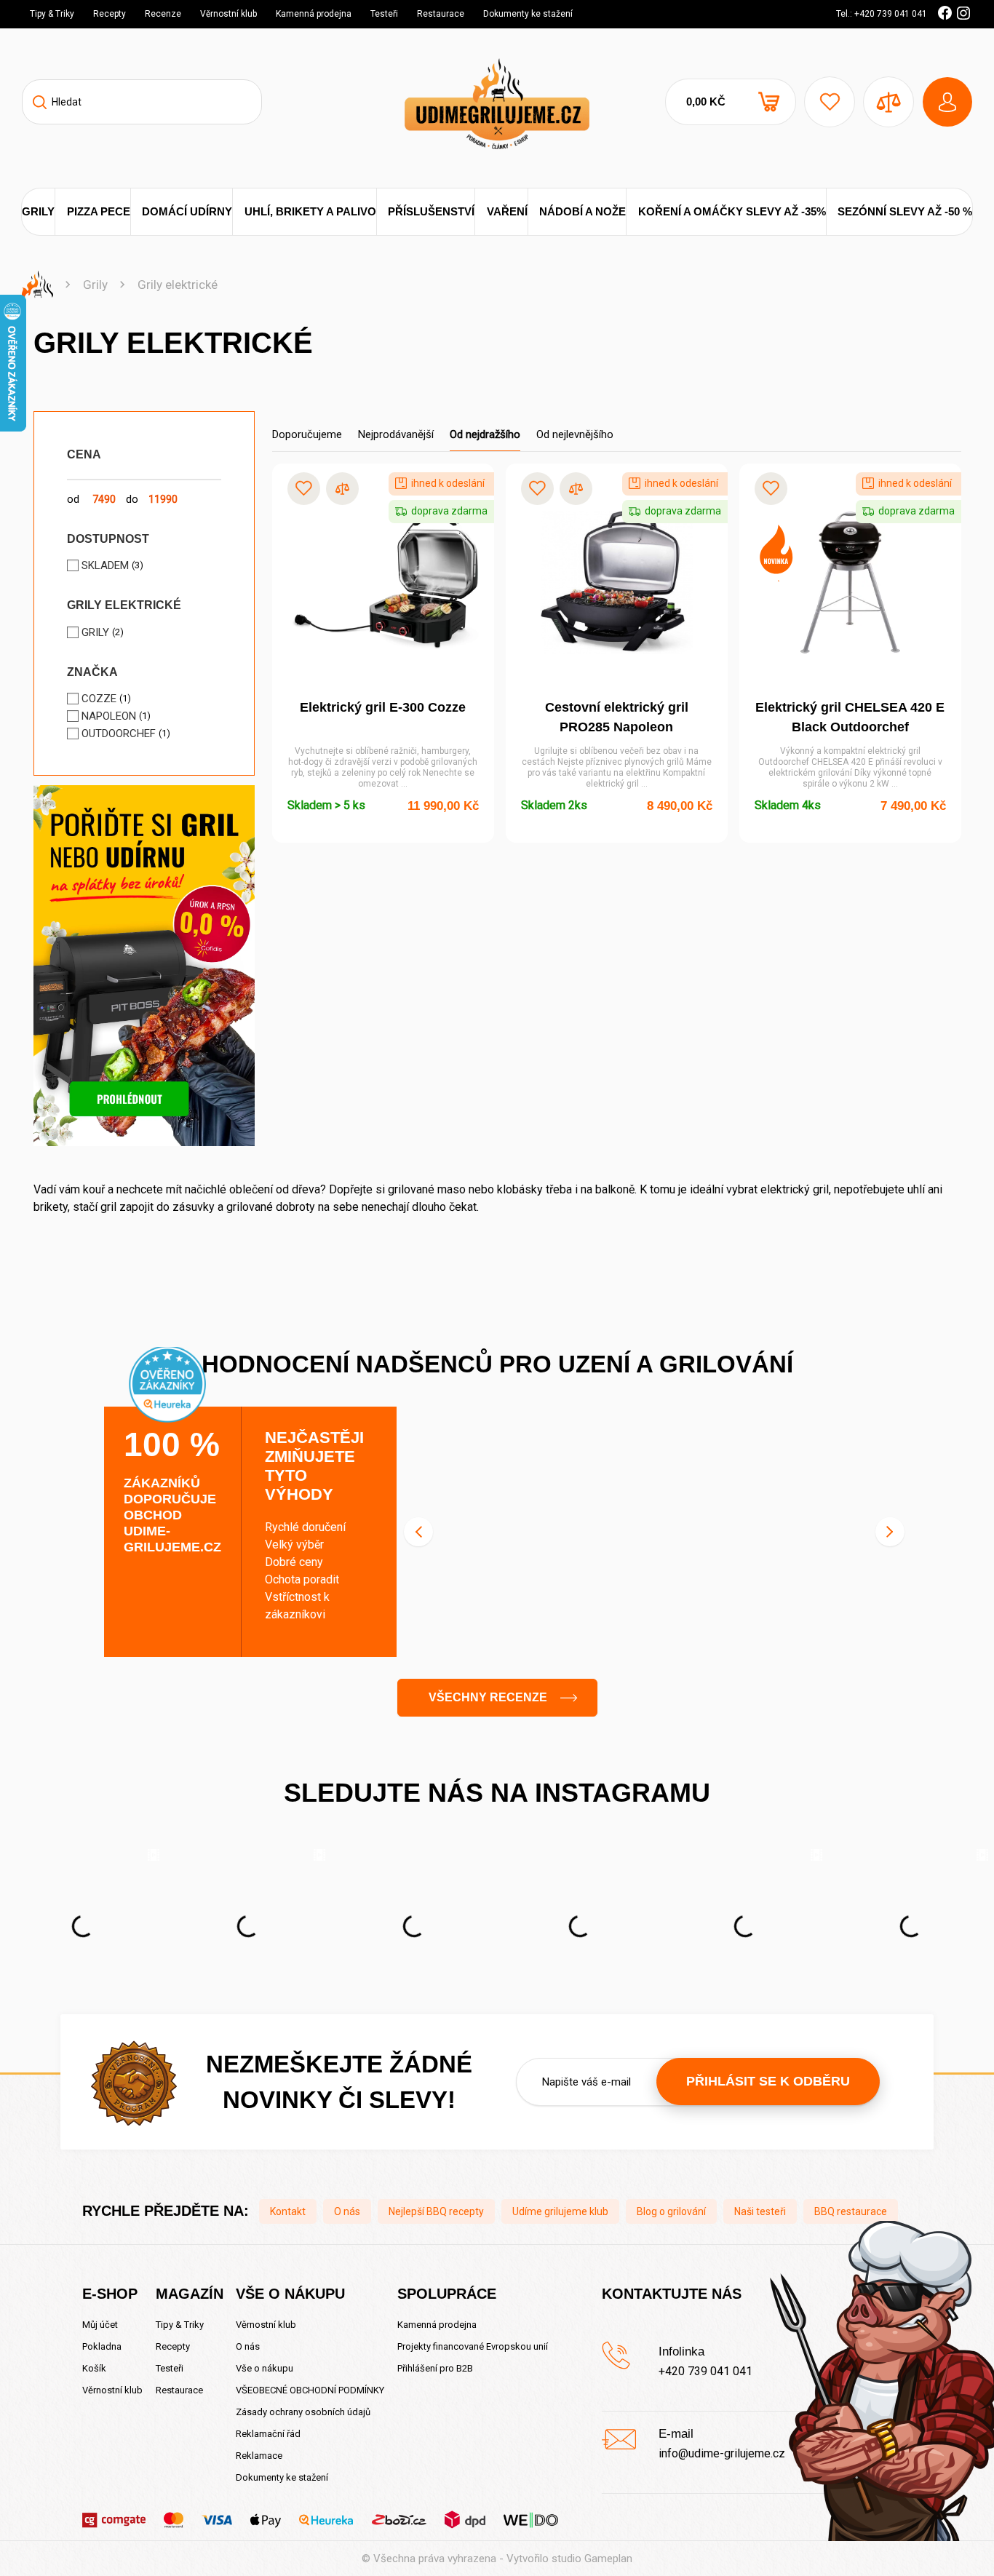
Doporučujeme (307, 434)
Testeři (384, 14)
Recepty (110, 14)
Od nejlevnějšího (575, 434)
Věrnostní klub (228, 14)
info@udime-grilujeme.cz (722, 2453)
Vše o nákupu (265, 2368)
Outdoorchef (119, 734)
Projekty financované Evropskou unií (473, 2346)
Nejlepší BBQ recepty (436, 2211)
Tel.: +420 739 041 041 (882, 14)
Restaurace (441, 14)
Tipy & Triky (52, 14)
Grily (95, 285)
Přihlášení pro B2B (435, 2368)
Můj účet (100, 2325)
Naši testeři (760, 2211)
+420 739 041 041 (705, 2371)
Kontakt (288, 2211)
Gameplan (608, 2559)
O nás (347, 2211)
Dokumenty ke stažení (528, 14)
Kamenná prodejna (314, 14)
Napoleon (109, 716)
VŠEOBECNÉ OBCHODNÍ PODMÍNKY (310, 2390)
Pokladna (102, 2346)
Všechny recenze (488, 1697)
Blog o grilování (671, 2211)
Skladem (105, 565)
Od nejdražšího (485, 434)
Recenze (163, 14)
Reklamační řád (268, 2434)
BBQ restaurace (851, 2211)
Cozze (99, 699)
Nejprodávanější (396, 434)
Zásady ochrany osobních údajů (303, 2412)
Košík (94, 2368)
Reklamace (259, 2456)
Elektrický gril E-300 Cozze (383, 707)
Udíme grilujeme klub (560, 2211)
